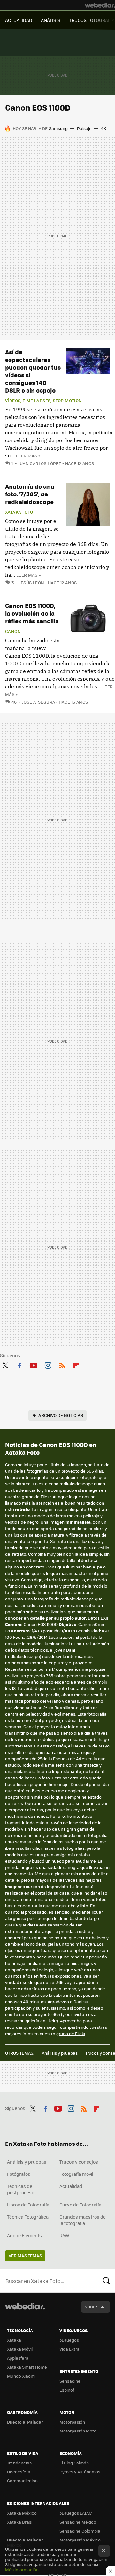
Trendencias (19, 2463)
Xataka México (22, 2513)
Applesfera (18, 2358)
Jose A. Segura (38, 702)
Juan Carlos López (40, 463)
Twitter (5, 1364)
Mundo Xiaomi (21, 2376)
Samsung (58, 128)
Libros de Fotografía (28, 2205)
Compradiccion (22, 2481)
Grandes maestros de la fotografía (83, 2220)
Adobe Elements (24, 2235)
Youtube (34, 1364)
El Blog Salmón (74, 2463)
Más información (22, 2569)
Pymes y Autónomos (80, 2472)
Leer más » (28, 456)
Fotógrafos (19, 2174)
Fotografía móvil (76, 2174)
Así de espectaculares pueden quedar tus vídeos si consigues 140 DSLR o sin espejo (33, 371)
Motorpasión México (80, 2540)
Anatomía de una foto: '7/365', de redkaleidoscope (30, 494)
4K (103, 128)
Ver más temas (25, 2256)
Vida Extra (69, 2349)
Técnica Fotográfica (28, 2217)
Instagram (48, 1364)
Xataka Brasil (20, 2522)
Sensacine (70, 2381)
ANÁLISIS (51, 20)
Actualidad (71, 2186)
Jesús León (31, 583)
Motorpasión (72, 2422)
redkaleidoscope (76, 1484)
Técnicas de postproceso (21, 2189)
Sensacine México (78, 2522)
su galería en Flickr (38, 2021)
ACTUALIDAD (19, 20)
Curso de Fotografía (80, 2205)
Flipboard (76, 1364)
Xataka (14, 2340)
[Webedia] (100, 5)
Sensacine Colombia (80, 2531)
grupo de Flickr (71, 2033)
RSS (62, 1364)
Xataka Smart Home (27, 2367)
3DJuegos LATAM (76, 2513)
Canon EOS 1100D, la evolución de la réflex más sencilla (32, 613)
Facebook (19, 1364)
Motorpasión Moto (78, 2431)
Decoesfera (19, 2472)
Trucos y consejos (79, 2162)
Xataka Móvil (20, 2349)
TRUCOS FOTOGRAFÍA (92, 20)
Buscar (107, 2281)
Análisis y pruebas (60, 2053)
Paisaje (84, 128)
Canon (13, 631)
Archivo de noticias (61, 1415)
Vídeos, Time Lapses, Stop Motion (43, 401)
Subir (91, 2307)
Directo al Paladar (25, 2422)
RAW (64, 2235)
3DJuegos (69, 2340)
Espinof (67, 2390)
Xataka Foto (19, 512)
